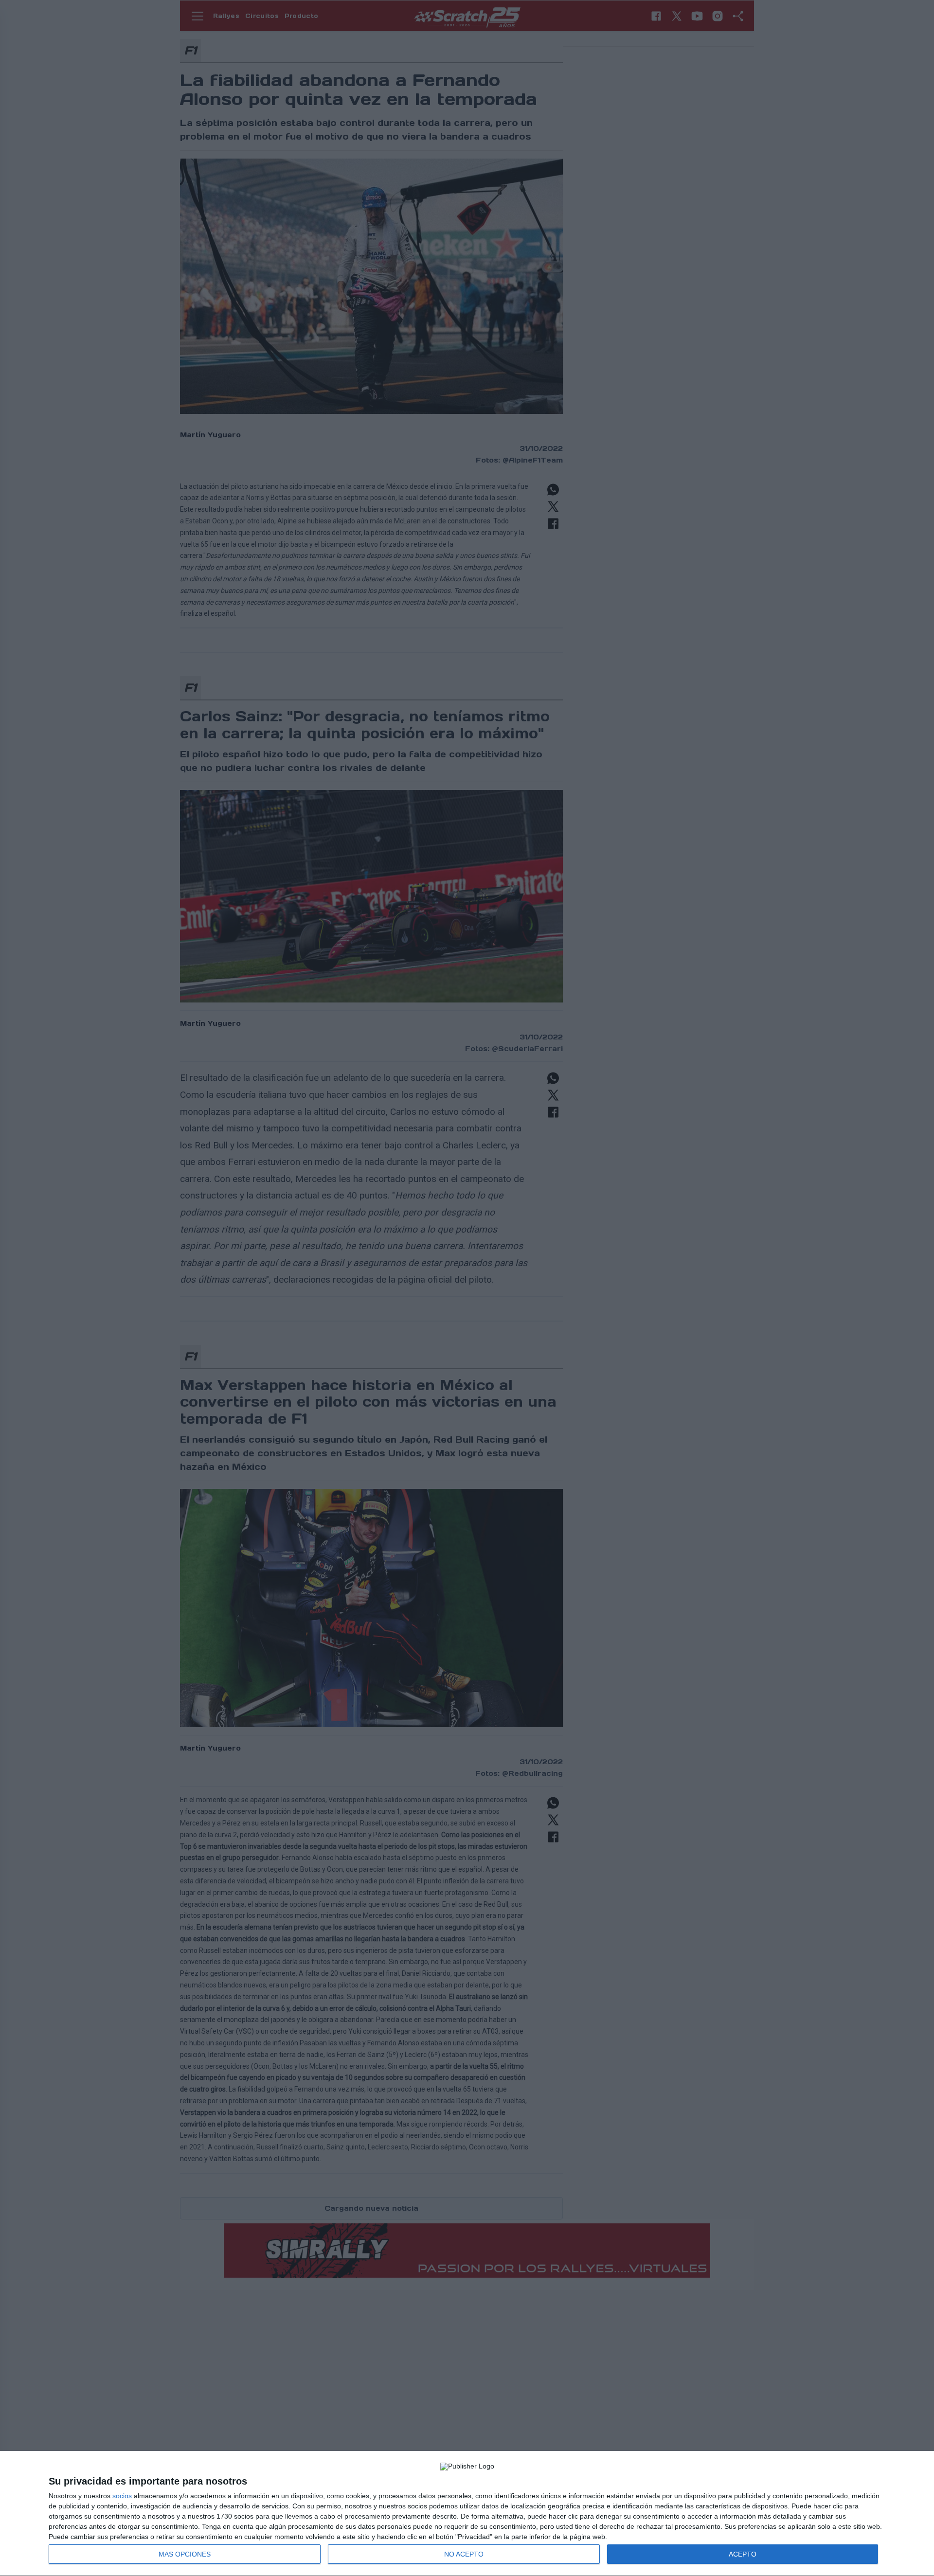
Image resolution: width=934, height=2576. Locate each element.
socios (122, 2496)
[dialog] (467, 2514)
